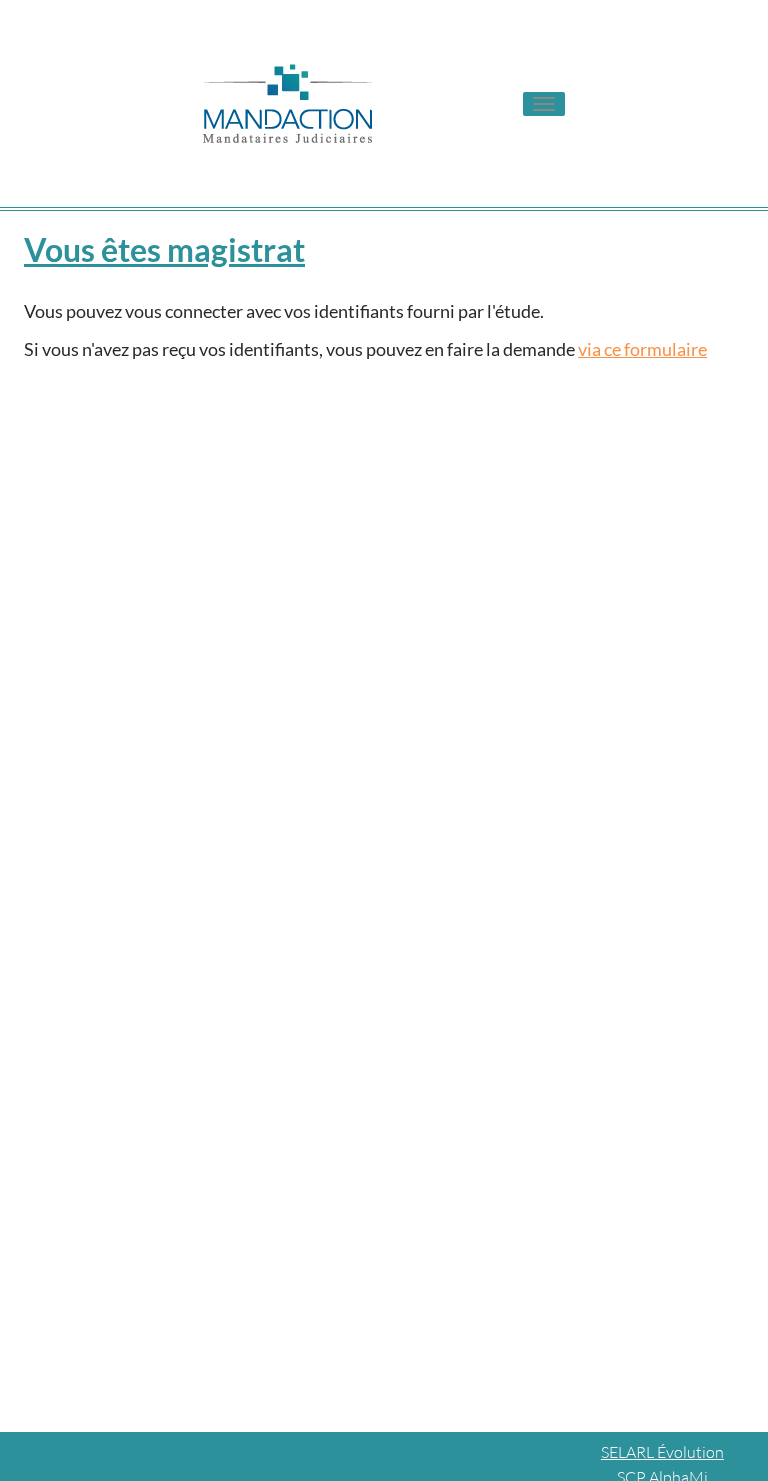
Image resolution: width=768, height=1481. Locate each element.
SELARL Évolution (662, 1452)
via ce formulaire (642, 349)
